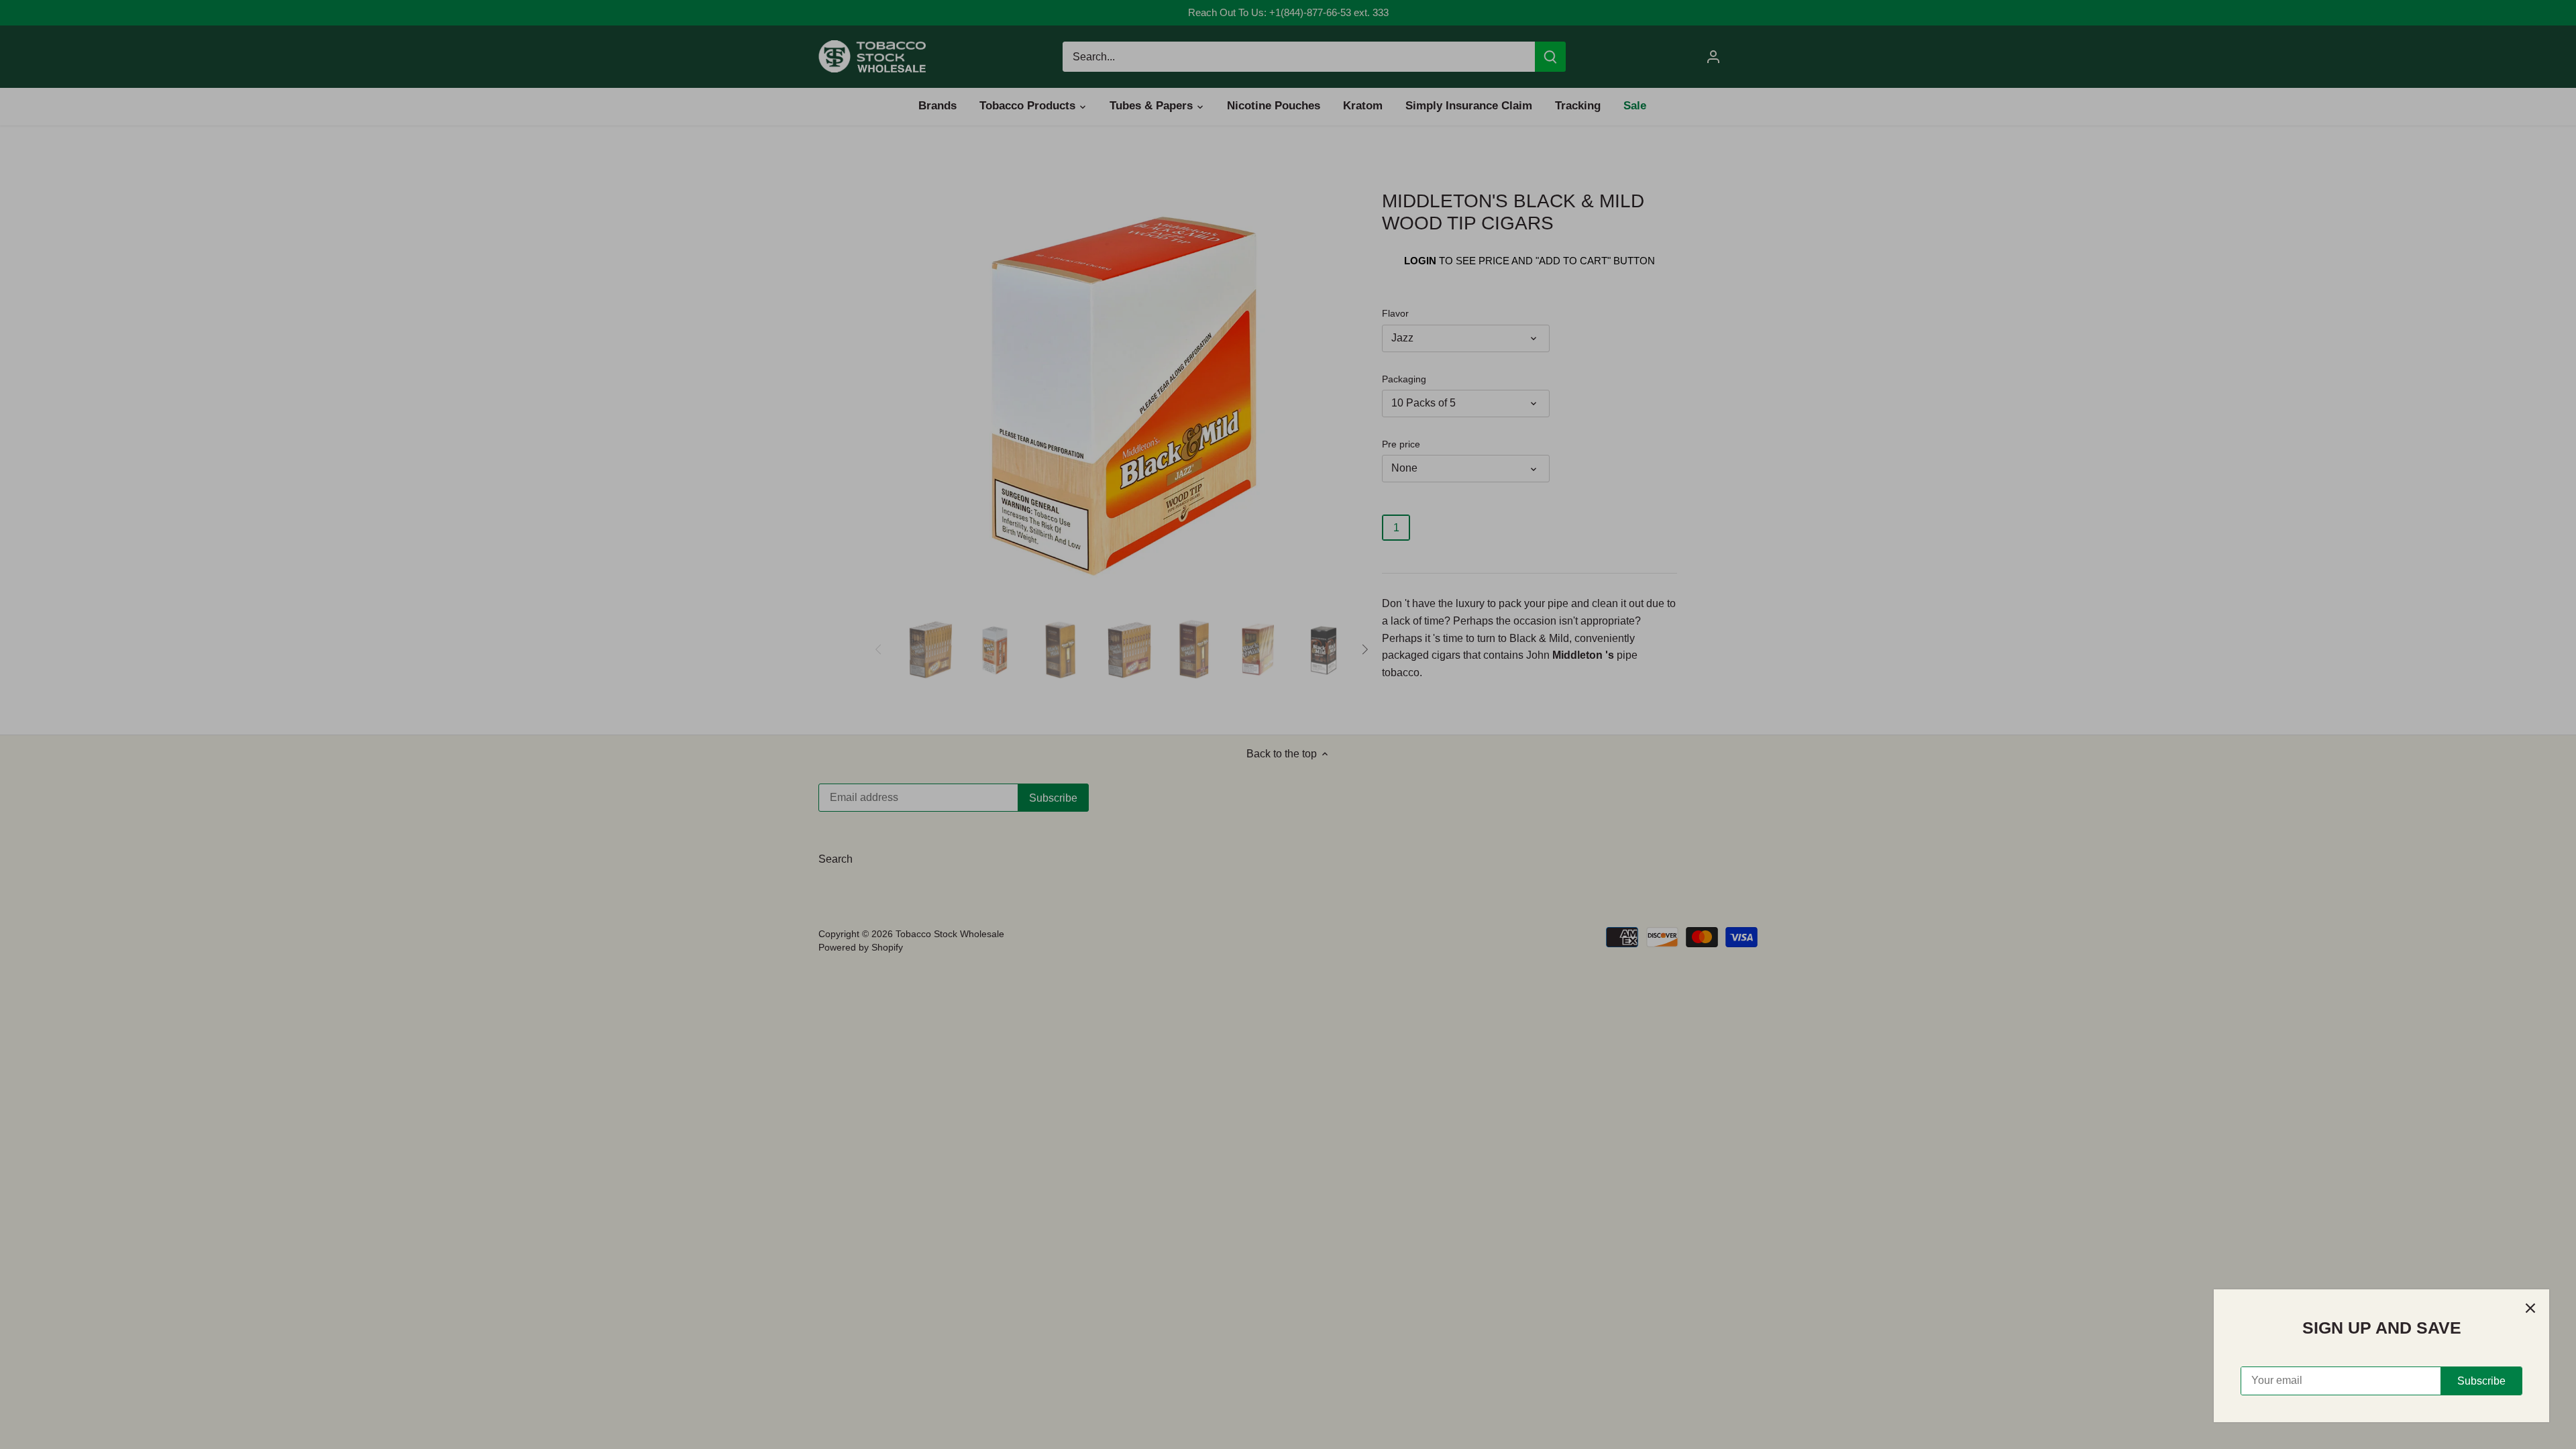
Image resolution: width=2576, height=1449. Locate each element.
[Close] (2530, 1308)
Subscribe (2481, 1381)
